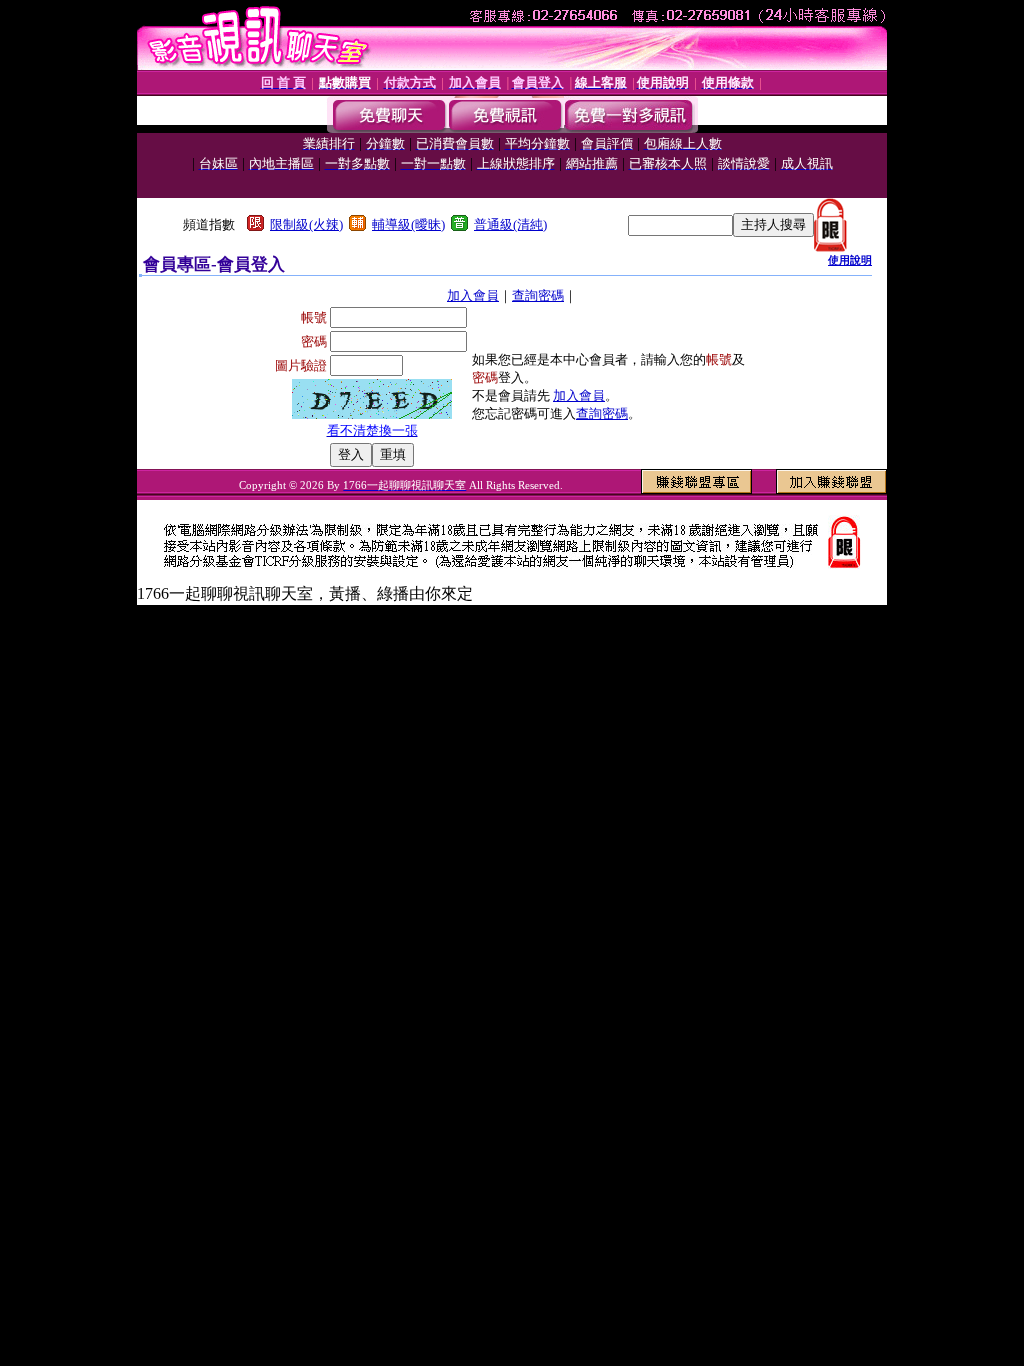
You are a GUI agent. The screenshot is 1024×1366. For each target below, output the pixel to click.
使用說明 (850, 260)
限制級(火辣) (306, 224)
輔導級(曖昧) (408, 224)
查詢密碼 (538, 295)
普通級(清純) (510, 224)
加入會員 (473, 295)
